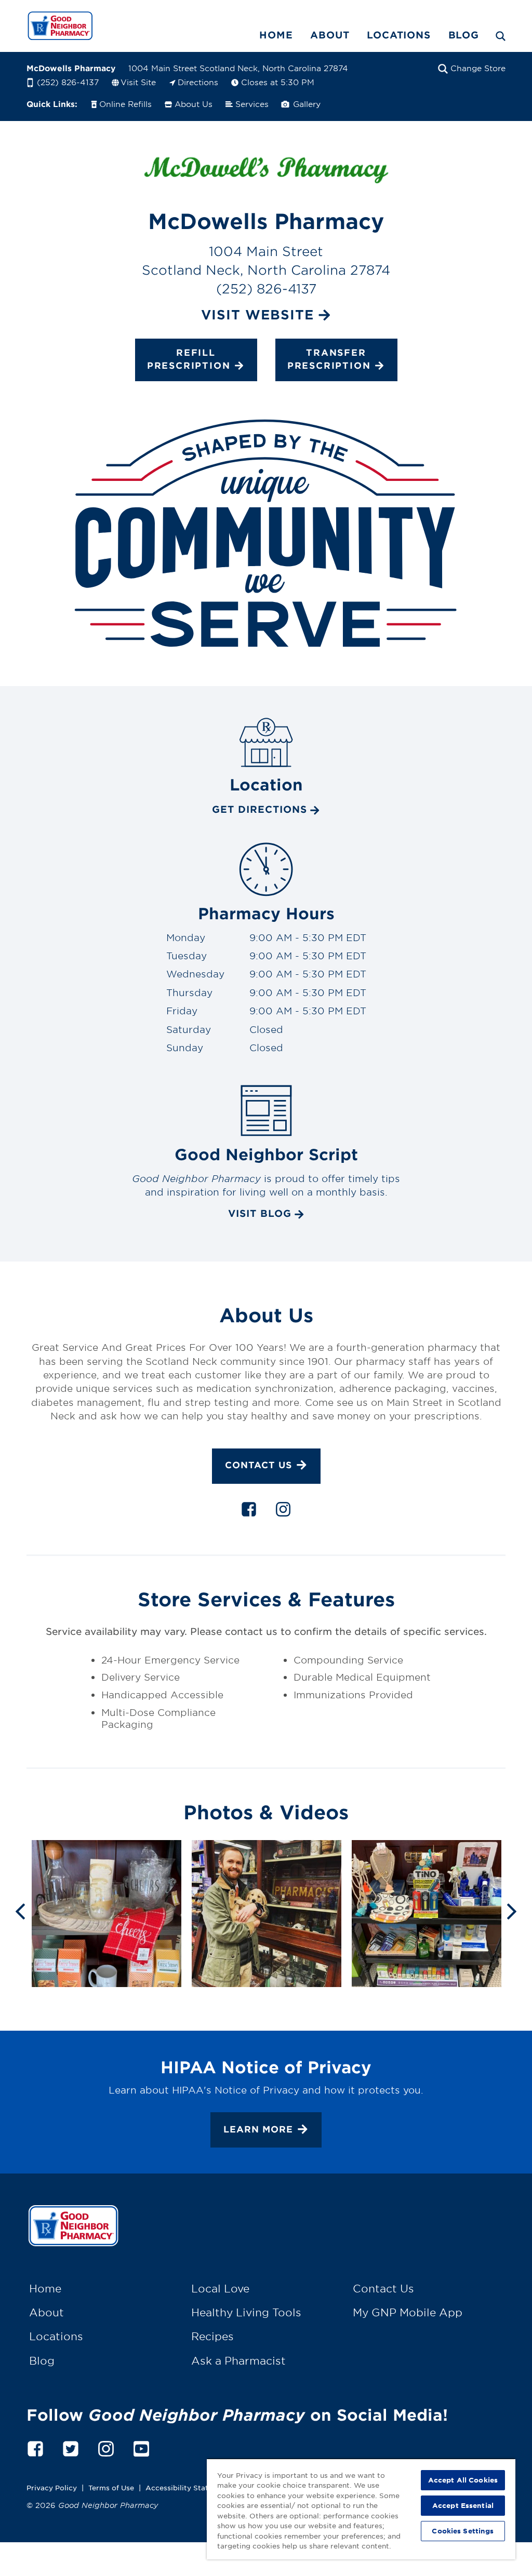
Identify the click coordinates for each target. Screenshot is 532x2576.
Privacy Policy (52, 2487)
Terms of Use (111, 2487)
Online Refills (125, 104)
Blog (464, 35)
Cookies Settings (463, 2531)
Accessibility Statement (188, 2487)
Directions (198, 82)
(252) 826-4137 (68, 82)
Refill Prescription (189, 359)
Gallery (305, 104)
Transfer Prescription (329, 359)
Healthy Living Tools (246, 2312)
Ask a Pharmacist (238, 2360)
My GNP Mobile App (408, 2312)
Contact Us (258, 1465)
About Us (194, 104)
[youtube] (141, 2447)
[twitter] (71, 2447)
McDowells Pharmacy (71, 68)
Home (276, 35)
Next (512, 1910)
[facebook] (249, 1511)
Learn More (258, 2129)
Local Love (220, 2288)
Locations (398, 35)
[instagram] (283, 1511)
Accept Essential (463, 2505)
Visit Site (138, 82)
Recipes (212, 2336)
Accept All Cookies (463, 2480)
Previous (20, 1910)
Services (252, 104)
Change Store (478, 68)
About (330, 35)
